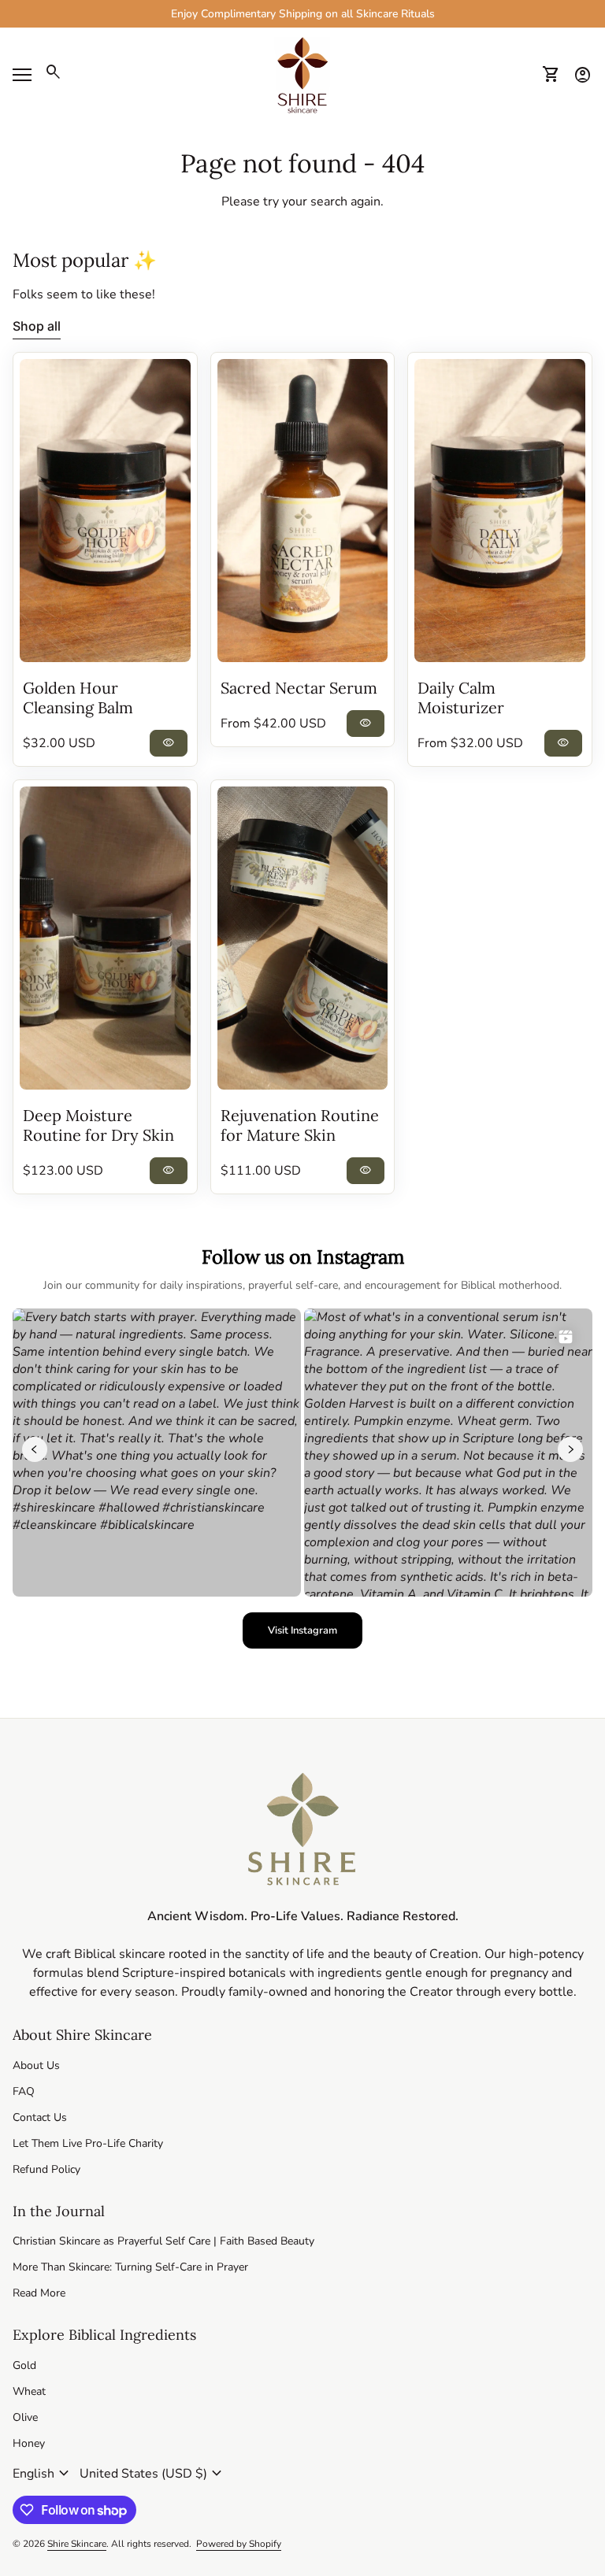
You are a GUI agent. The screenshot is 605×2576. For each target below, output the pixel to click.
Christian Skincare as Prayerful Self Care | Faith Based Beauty (163, 2241)
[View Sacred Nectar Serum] (303, 511)
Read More (39, 2293)
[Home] (302, 74)
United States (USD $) (153, 2474)
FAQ (24, 2091)
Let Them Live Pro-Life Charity (88, 2143)
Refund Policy (46, 2169)
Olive (25, 2417)
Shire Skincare (77, 2544)
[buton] (43, 2474)
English (43, 2474)
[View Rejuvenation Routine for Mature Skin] (303, 938)
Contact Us (40, 2117)
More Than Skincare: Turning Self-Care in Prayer (130, 2267)
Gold (24, 2365)
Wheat (29, 2391)
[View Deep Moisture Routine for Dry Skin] (105, 938)
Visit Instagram (315, 1634)
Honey (29, 2443)
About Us (36, 2065)
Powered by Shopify (239, 2544)
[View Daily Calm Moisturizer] (500, 511)
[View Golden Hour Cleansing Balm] (105, 511)
